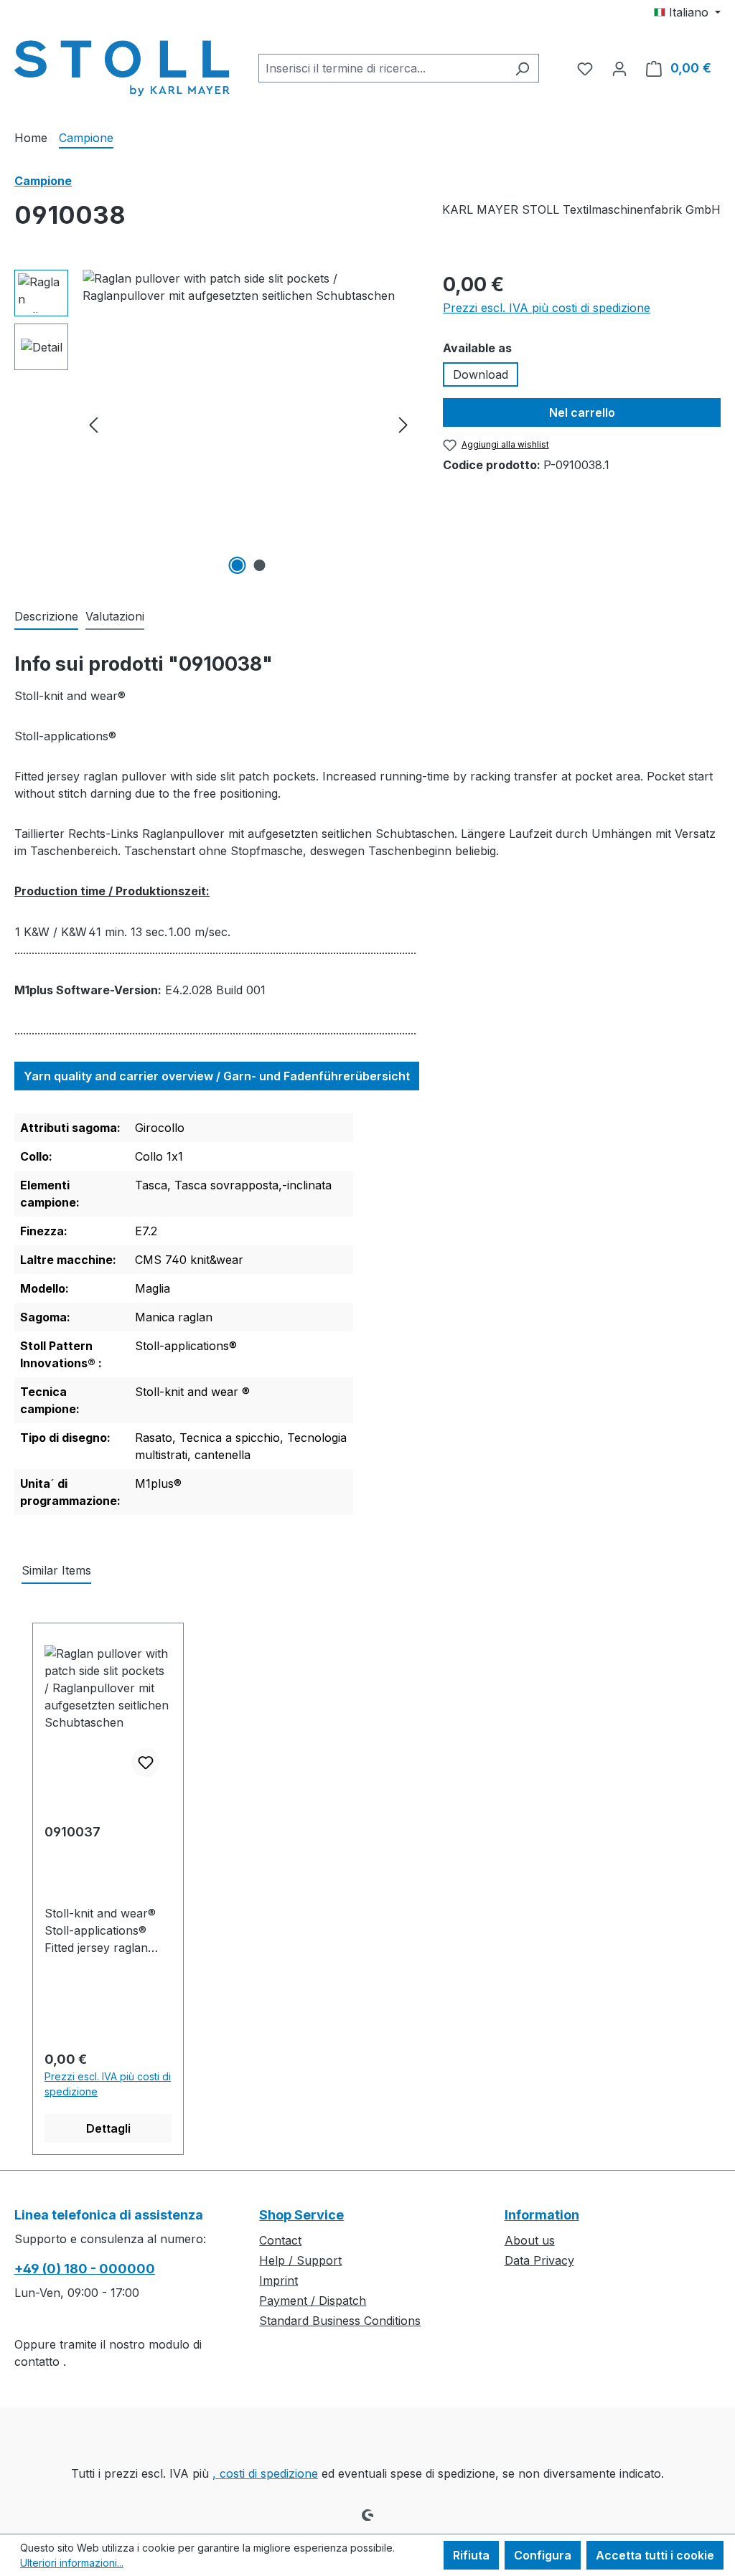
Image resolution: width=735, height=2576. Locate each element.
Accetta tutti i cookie (655, 2555)
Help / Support (300, 2260)
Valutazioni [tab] (115, 616)
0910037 (72, 1832)
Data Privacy (539, 2260)
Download (481, 374)
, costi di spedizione (265, 2473)
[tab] (46, 617)
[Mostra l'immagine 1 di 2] (237, 565)
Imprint (278, 2280)
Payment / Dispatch (313, 2301)
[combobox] (382, 68)
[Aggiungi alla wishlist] (146, 1763)
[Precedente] (93, 424)
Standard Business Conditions (340, 2321)
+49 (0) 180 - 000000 (85, 2269)
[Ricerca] (522, 68)
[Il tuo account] (619, 68)
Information (542, 2215)
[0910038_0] (248, 424)
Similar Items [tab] (56, 1570)
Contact (280, 2240)
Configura (543, 2555)
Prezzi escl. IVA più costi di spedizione (547, 308)
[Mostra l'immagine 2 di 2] (259, 565)
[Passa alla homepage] (122, 65)
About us (530, 2240)
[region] (214, 424)
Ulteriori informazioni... (72, 2563)
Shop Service (301, 2215)
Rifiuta (471, 2555)
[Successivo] (403, 424)
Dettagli (108, 2128)
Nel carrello (582, 412)
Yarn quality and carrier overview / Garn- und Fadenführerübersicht (217, 1076)
